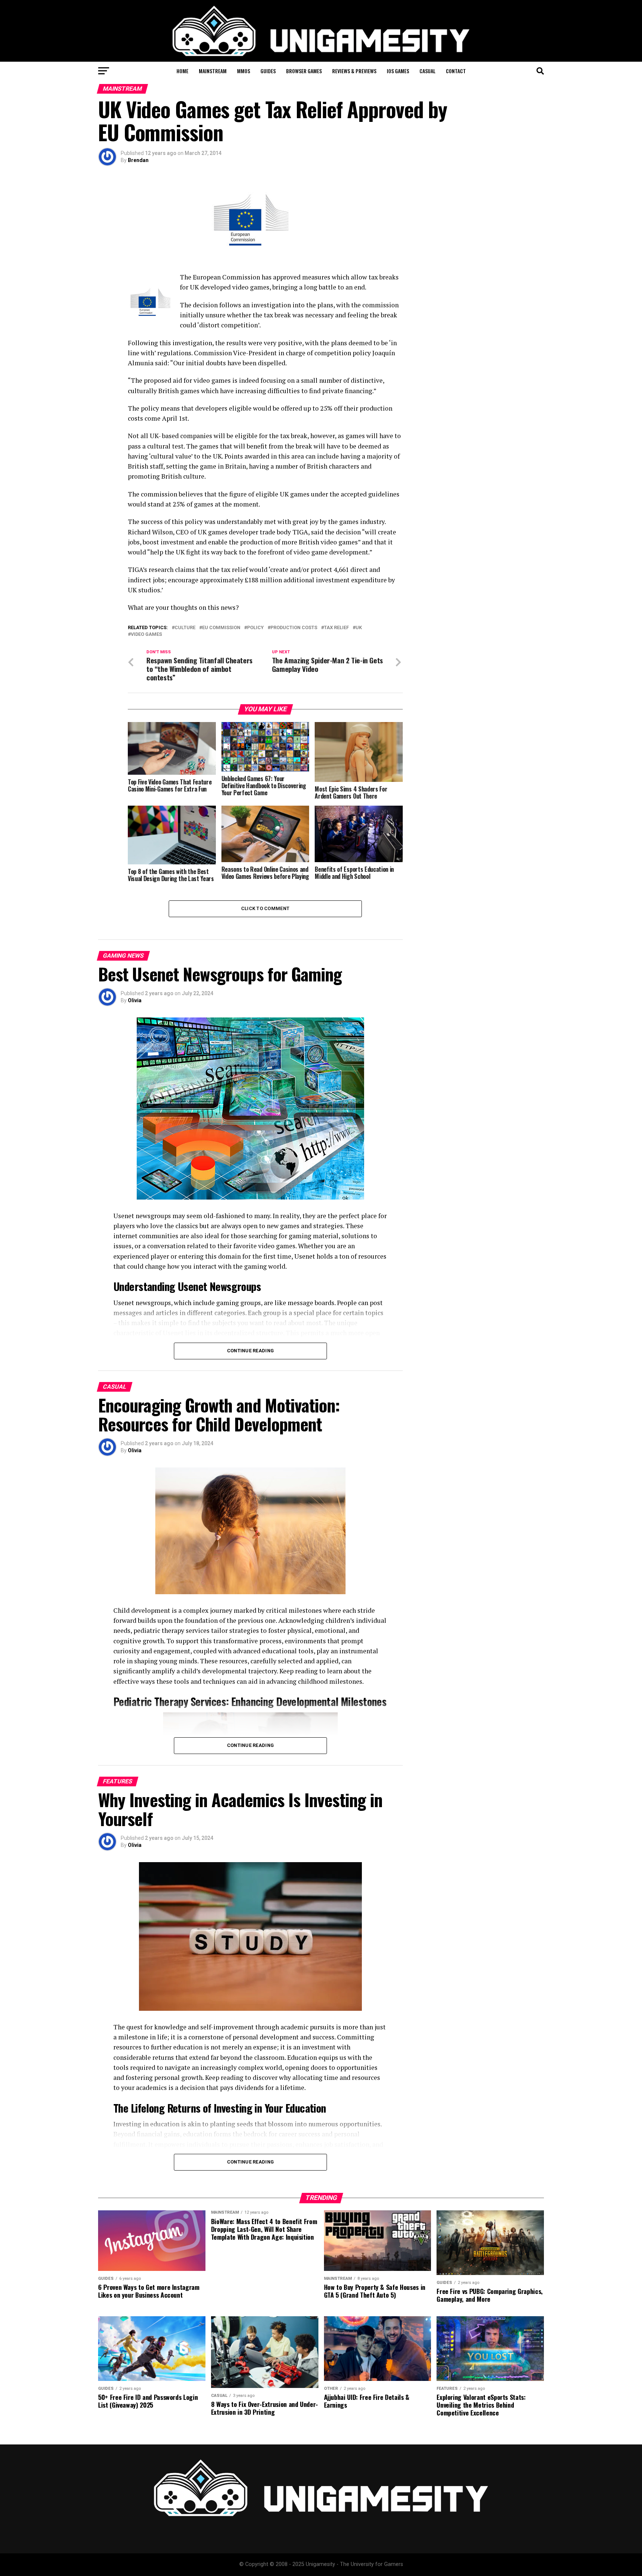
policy (255, 628)
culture (185, 628)
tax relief (336, 628)
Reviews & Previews (354, 71)
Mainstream (213, 71)
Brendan (138, 160)
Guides (268, 71)
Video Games (146, 635)
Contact (456, 71)
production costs (294, 628)
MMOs (244, 71)
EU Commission (221, 628)
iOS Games (398, 71)
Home (182, 71)
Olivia (135, 1000)
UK (359, 628)
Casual (427, 71)
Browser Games (304, 71)
